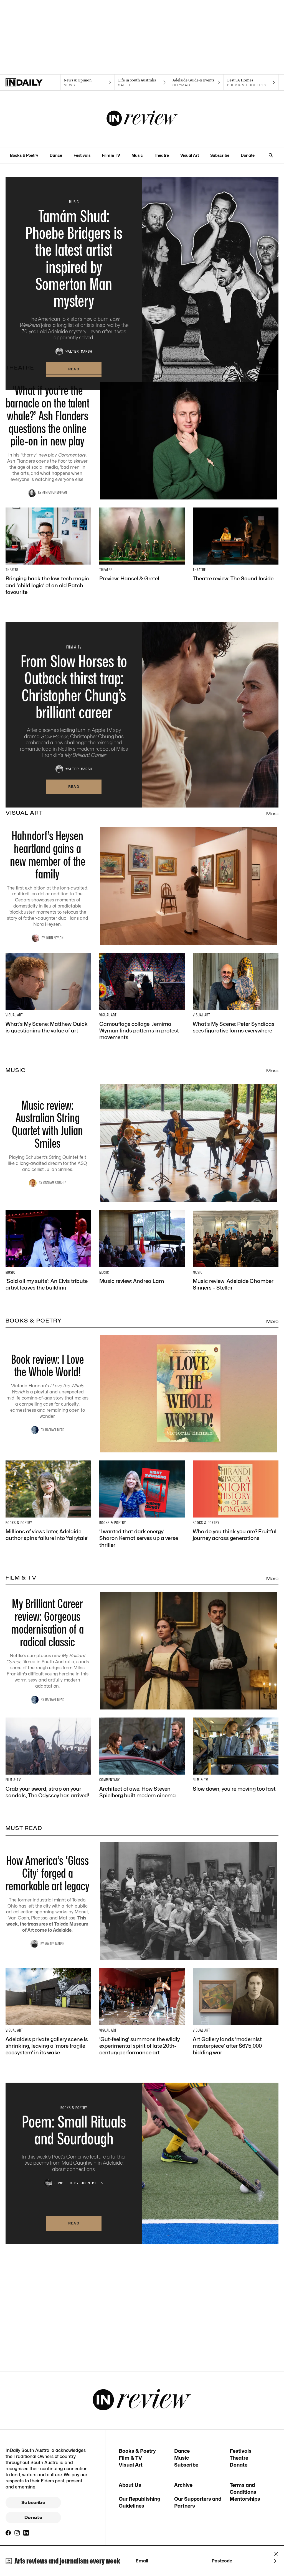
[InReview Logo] (142, 119)
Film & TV (111, 155)
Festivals (82, 155)
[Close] (276, 2554)
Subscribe (220, 155)
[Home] (33, 83)
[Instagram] (17, 2533)
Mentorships (245, 2499)
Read (74, 787)
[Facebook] (8, 2533)
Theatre (161, 155)
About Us (130, 2485)
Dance (56, 155)
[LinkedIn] (26, 2533)
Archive (183, 2485)
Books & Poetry (24, 155)
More (272, 368)
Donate (248, 155)
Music (137, 155)
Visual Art (190, 155)
